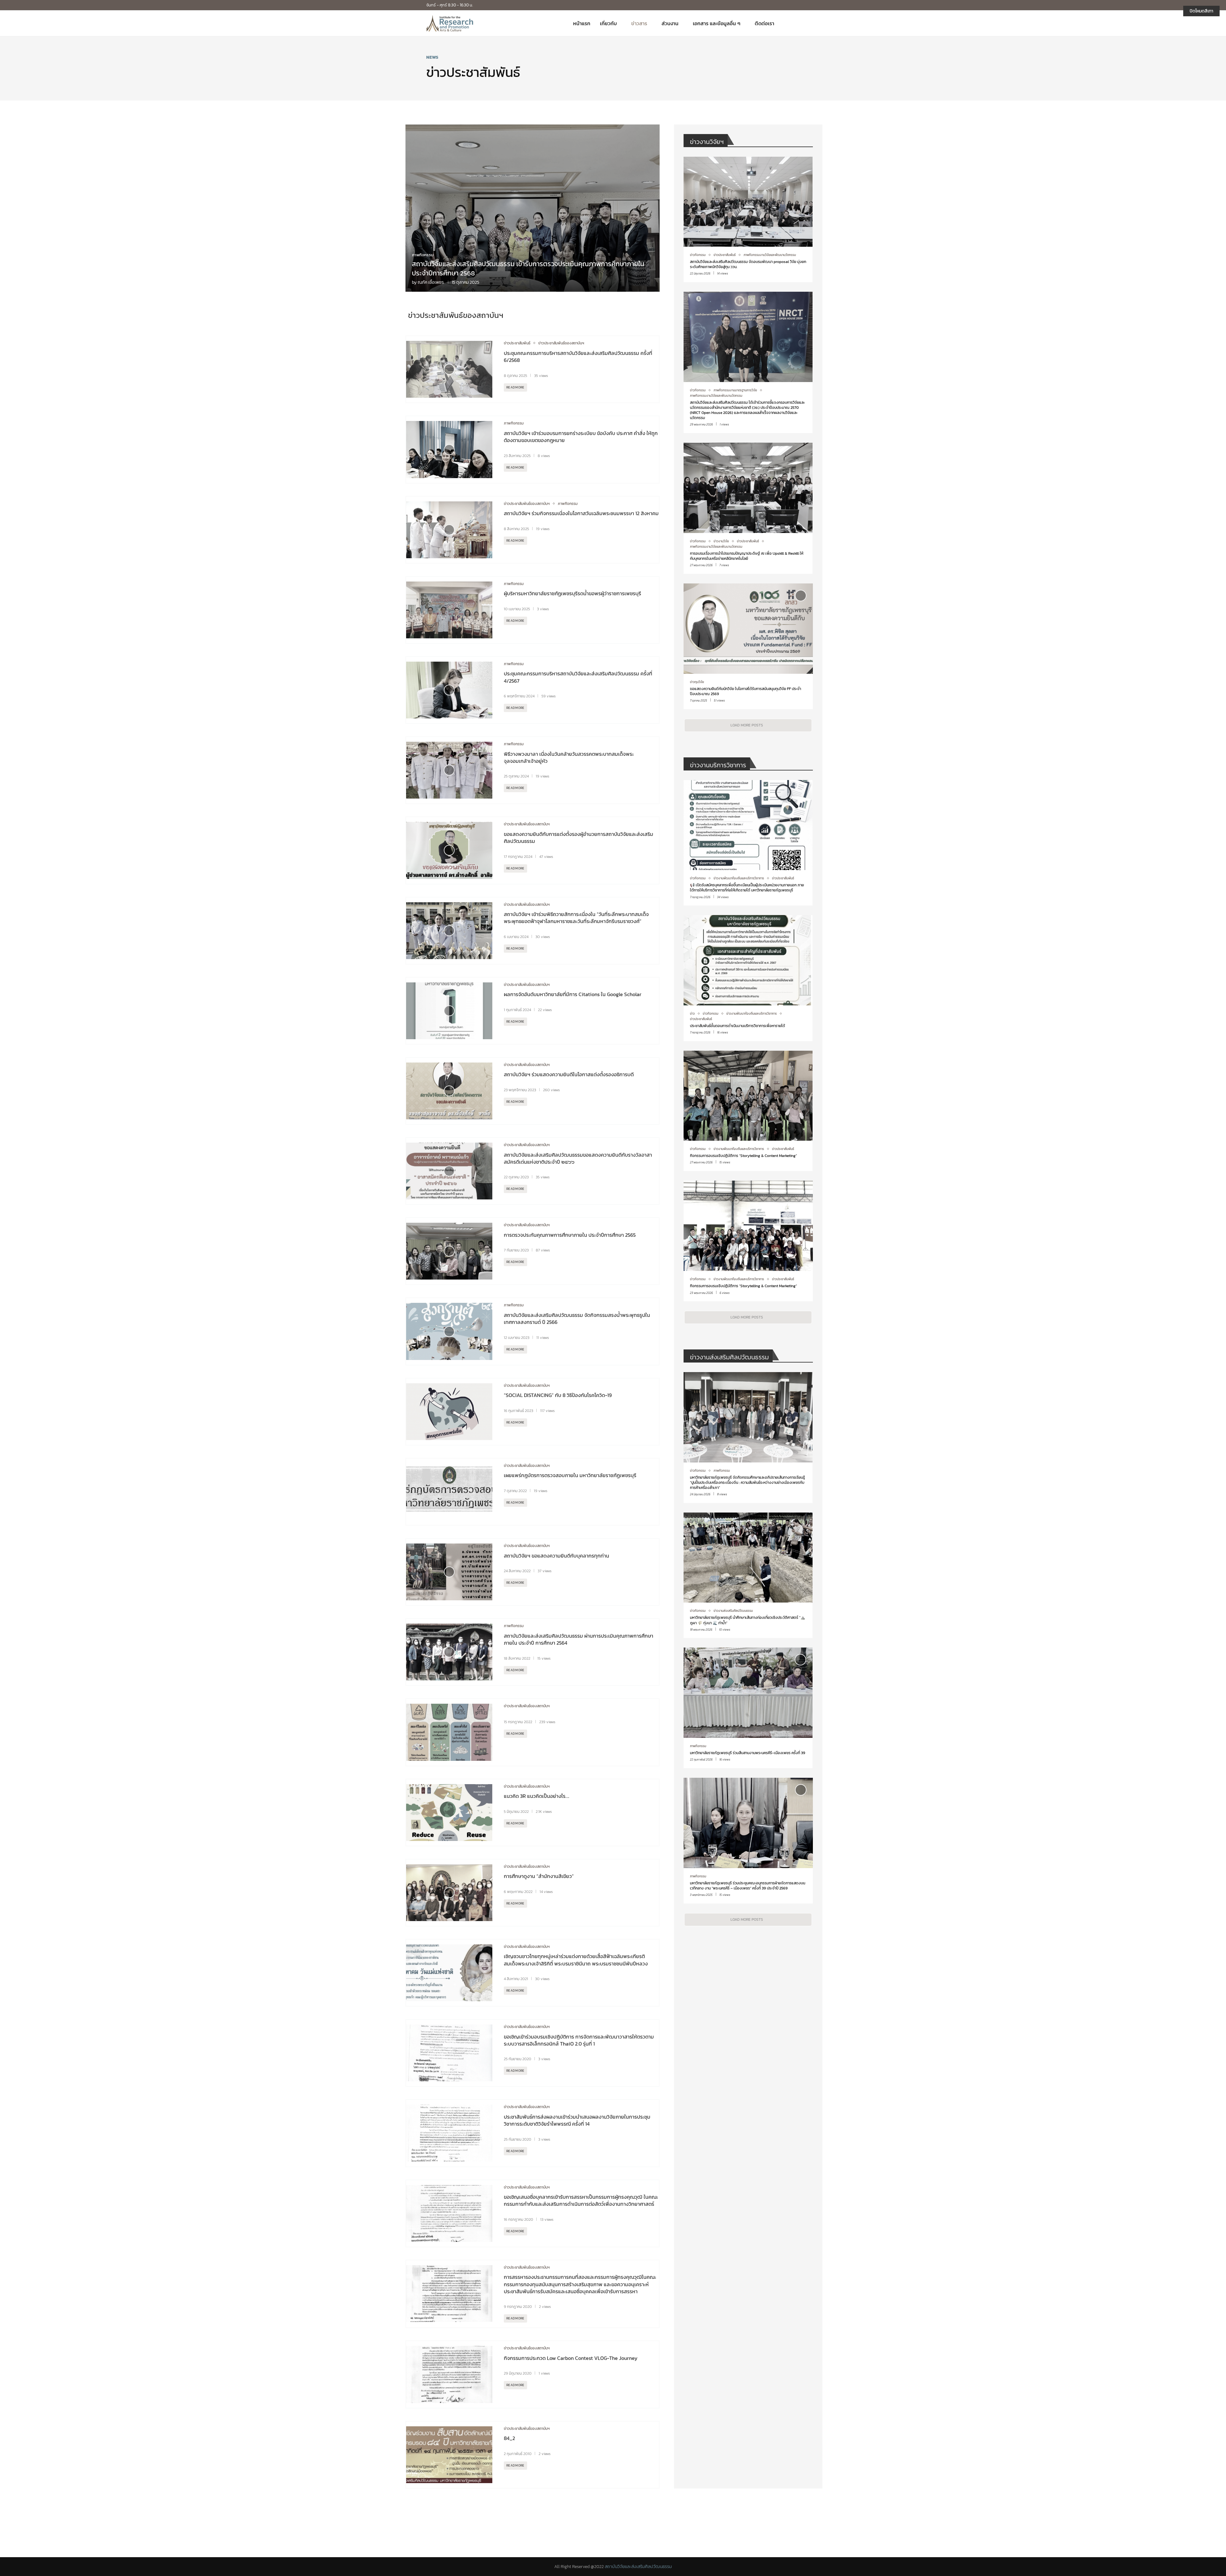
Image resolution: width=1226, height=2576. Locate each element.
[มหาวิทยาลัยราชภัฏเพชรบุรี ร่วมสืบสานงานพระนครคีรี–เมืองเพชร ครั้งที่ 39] (748, 1708)
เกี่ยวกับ (608, 23)
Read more (515, 387)
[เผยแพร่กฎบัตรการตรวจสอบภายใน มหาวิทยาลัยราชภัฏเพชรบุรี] (449, 1492)
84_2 (509, 2438)
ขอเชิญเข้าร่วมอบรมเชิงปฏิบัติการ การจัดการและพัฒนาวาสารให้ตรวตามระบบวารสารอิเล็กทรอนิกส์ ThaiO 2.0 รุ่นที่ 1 (579, 2040)
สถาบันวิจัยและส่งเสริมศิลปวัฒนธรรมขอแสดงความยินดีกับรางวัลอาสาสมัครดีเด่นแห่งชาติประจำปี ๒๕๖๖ (578, 1158)
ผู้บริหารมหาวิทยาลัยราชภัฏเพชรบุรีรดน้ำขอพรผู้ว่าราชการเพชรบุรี (572, 593)
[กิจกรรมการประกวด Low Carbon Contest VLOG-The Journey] (449, 2374)
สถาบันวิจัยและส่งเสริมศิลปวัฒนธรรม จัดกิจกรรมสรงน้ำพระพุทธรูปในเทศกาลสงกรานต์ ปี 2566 (577, 1318)
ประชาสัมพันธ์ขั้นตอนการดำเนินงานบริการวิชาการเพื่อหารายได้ (738, 1026)
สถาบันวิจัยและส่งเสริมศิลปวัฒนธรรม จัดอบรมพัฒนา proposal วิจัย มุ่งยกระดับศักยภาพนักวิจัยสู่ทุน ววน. (748, 264)
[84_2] (449, 2455)
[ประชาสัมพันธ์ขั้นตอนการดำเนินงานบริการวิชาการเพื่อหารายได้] (748, 978)
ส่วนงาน (670, 23)
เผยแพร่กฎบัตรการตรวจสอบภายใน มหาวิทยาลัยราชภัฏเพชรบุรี (570, 1475)
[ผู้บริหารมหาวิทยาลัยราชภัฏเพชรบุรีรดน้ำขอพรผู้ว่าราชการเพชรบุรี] (449, 610)
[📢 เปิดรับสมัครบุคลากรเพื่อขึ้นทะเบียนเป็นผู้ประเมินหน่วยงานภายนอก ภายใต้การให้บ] (748, 843)
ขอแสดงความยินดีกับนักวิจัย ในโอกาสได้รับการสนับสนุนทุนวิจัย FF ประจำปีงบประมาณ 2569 (745, 691)
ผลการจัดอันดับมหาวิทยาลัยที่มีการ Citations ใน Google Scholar (573, 994)
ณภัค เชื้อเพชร (431, 282)
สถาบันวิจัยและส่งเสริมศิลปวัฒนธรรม (638, 2567)
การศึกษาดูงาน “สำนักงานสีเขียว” (539, 1876)
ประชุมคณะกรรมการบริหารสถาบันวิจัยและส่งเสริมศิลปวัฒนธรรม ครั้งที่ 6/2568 (578, 357)
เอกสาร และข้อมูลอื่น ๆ (717, 23)
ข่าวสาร (639, 23)
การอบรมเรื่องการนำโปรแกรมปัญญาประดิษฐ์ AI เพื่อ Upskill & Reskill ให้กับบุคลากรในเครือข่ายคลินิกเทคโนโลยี (747, 556)
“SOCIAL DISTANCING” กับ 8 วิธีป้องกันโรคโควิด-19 (558, 1395)
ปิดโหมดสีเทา (1201, 11)
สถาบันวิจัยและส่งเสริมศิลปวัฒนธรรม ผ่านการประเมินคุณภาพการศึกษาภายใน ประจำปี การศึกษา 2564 (579, 1639)
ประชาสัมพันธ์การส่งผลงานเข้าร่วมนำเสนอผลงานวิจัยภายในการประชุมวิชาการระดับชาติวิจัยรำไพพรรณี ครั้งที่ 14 (577, 2120)
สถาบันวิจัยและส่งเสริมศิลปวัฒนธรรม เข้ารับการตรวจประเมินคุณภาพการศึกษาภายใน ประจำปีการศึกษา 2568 (528, 268)
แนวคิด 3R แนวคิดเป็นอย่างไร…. (537, 1796)
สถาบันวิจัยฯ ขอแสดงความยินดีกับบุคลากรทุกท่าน (556, 1556)
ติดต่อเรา (764, 23)
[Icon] (449, 369)
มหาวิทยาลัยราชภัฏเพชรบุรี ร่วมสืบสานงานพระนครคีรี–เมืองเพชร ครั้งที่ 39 (748, 1753)
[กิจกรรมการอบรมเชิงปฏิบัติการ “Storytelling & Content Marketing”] (748, 1111)
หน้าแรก (582, 23)
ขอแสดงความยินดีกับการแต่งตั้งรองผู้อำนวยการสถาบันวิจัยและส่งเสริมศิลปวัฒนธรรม (579, 837)
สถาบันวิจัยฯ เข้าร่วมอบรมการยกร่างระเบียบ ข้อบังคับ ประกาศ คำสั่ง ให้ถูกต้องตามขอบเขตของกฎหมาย (581, 437)
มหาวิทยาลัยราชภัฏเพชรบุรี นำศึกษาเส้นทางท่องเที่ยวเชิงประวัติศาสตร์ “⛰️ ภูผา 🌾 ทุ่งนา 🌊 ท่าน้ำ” (748, 1620)
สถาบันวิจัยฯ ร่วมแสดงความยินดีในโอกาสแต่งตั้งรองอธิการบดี (569, 1074)
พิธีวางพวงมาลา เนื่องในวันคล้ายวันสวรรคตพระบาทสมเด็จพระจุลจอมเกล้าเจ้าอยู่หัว (569, 757)
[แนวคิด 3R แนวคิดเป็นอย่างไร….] (449, 1813)
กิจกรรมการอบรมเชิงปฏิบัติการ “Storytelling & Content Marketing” (743, 1156)
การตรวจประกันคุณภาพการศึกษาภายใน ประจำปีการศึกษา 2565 (570, 1235)
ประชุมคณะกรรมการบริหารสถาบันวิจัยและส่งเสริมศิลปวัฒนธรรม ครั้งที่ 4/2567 (578, 677)
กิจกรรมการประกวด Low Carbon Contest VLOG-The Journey (571, 2358)
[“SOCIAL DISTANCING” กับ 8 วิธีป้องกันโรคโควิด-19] (449, 1412)
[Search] (797, 23)
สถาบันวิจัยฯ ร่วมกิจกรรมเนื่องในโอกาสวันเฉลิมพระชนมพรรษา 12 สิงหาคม (581, 513)
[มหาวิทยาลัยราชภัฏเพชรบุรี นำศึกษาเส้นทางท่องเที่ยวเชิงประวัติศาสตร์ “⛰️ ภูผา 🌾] (748, 1575)
